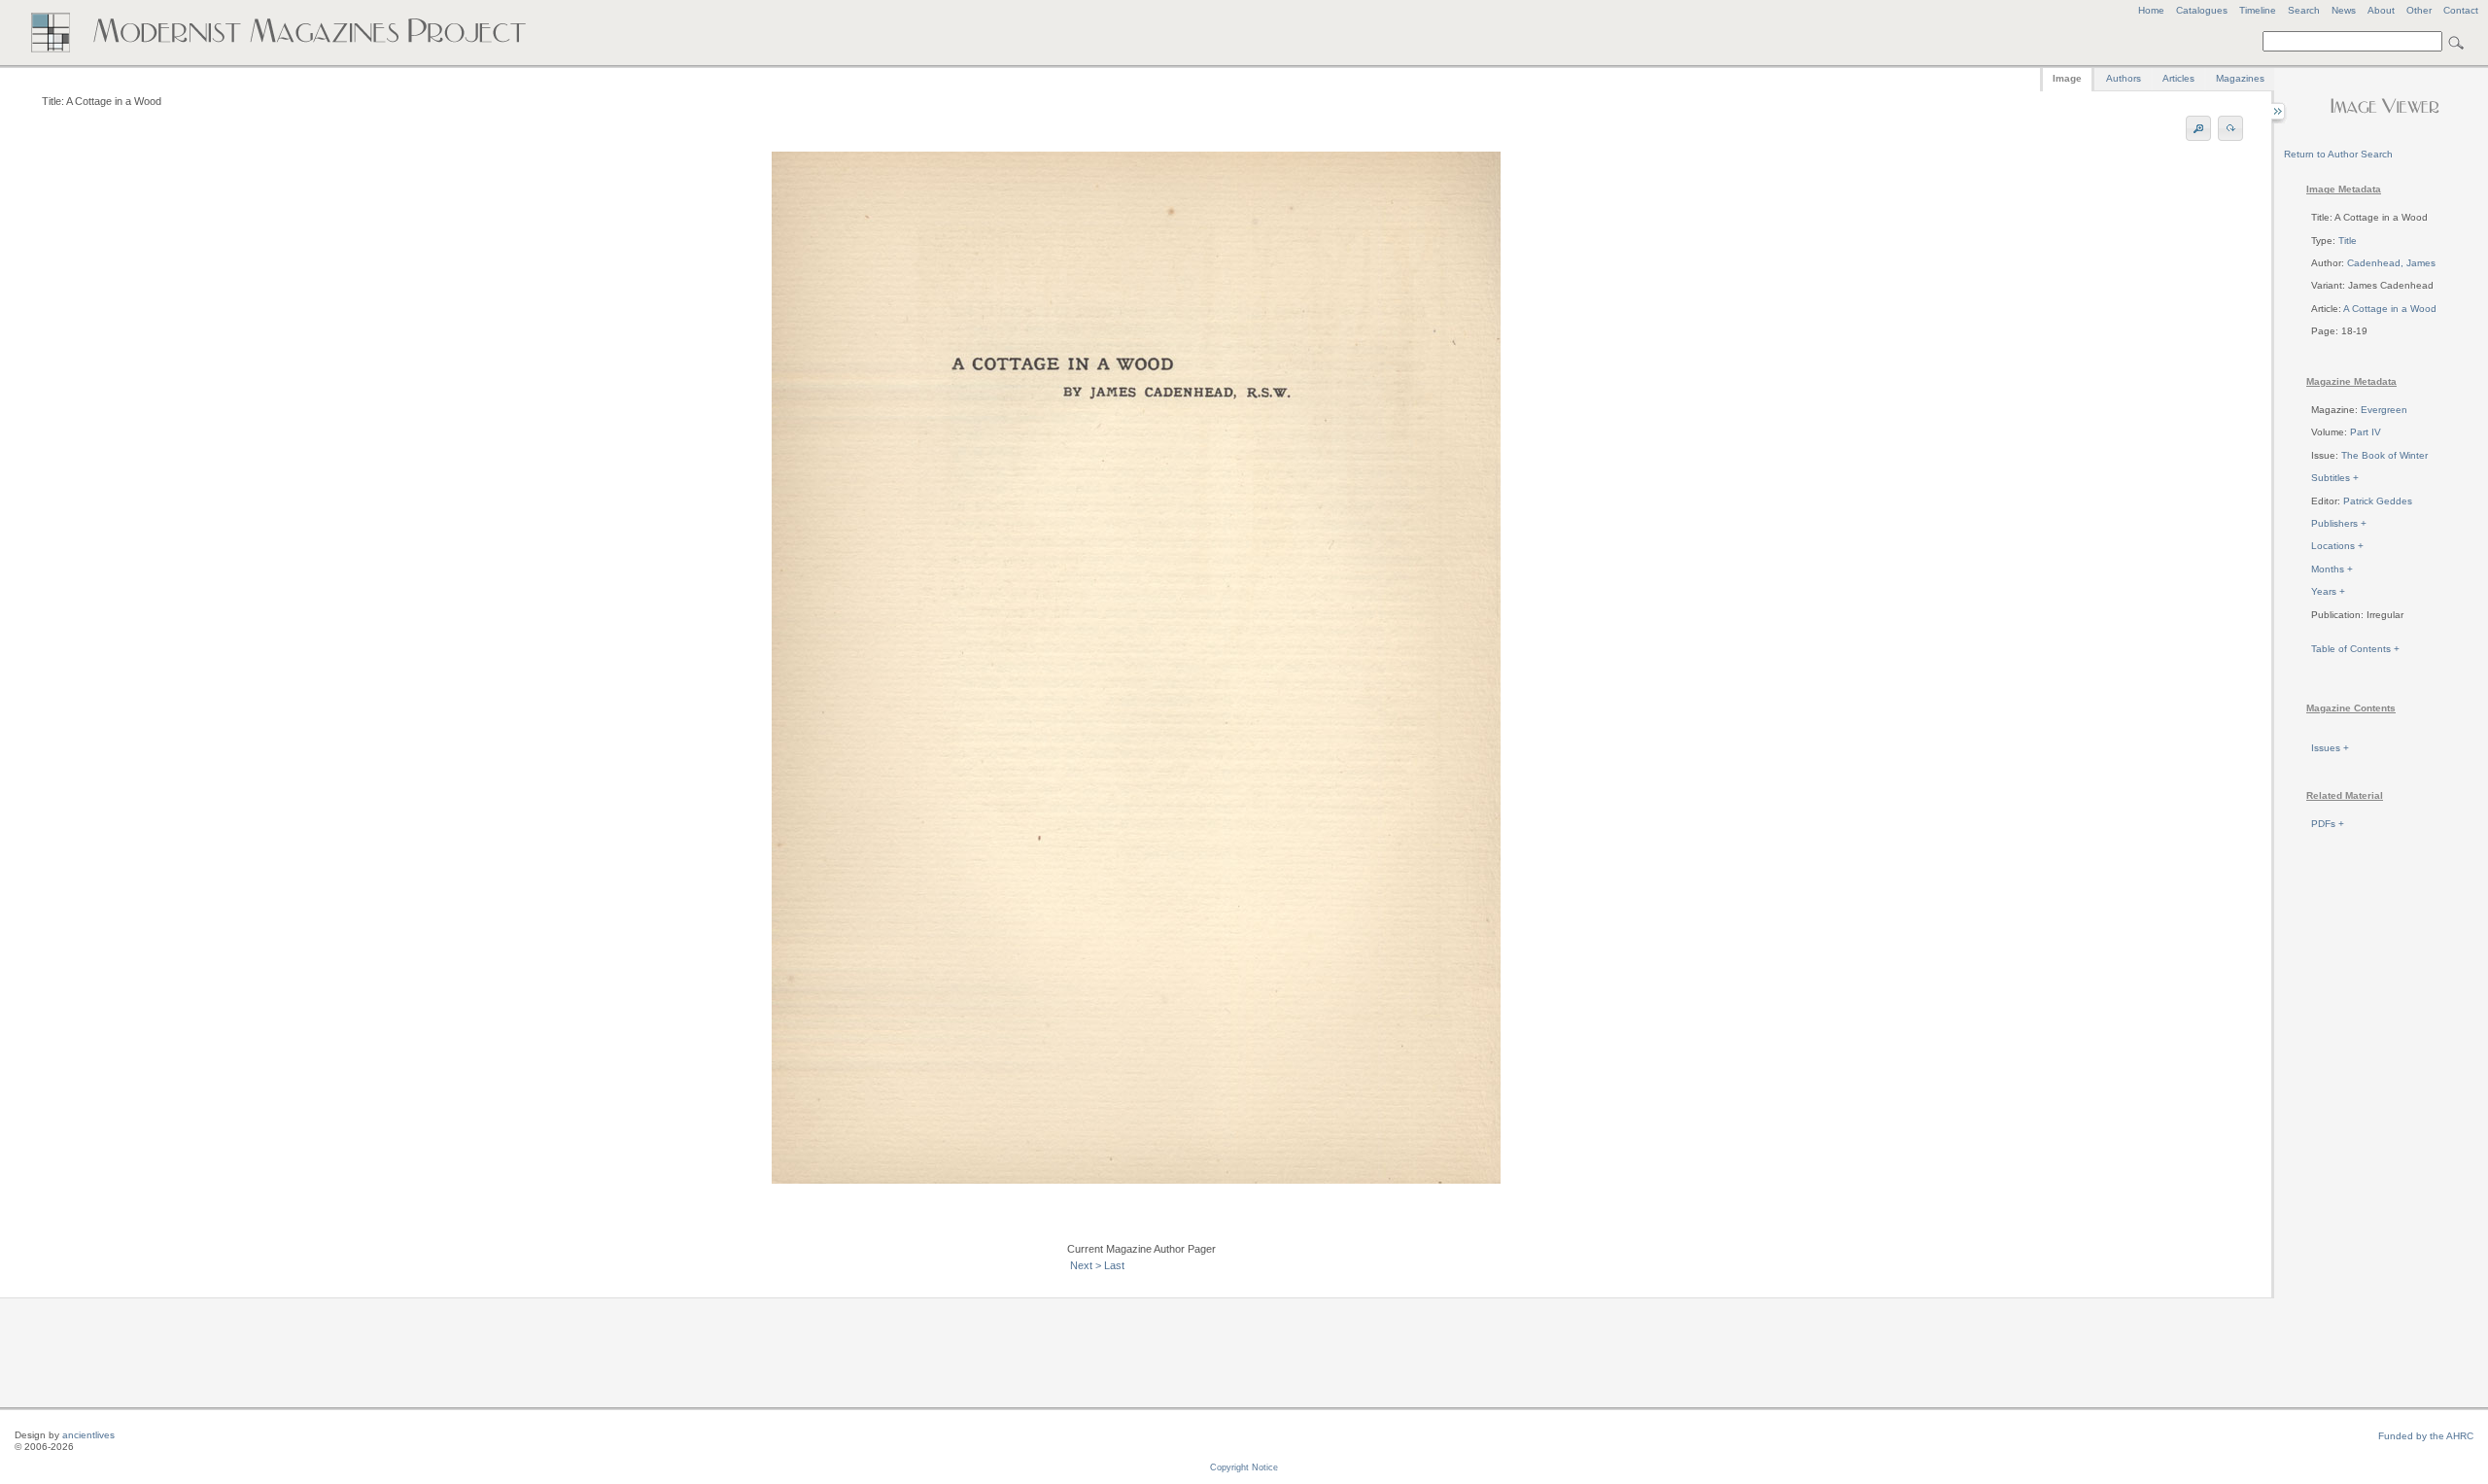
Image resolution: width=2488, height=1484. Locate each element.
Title (2348, 241)
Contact (2461, 10)
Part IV (2366, 432)
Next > (1086, 1265)
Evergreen (2384, 410)
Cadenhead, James (2391, 263)
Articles (2178, 78)
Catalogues (2202, 10)
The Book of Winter (2384, 455)
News (2344, 10)
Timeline (2258, 10)
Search (2304, 10)
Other (2419, 10)
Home (2151, 10)
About (2381, 10)
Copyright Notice (1244, 1467)
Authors (2124, 78)
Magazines (2240, 78)
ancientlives (88, 1435)
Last (1114, 1265)
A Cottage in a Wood (2390, 309)
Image (2067, 78)
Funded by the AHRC (2426, 1436)
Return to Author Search (2338, 154)
